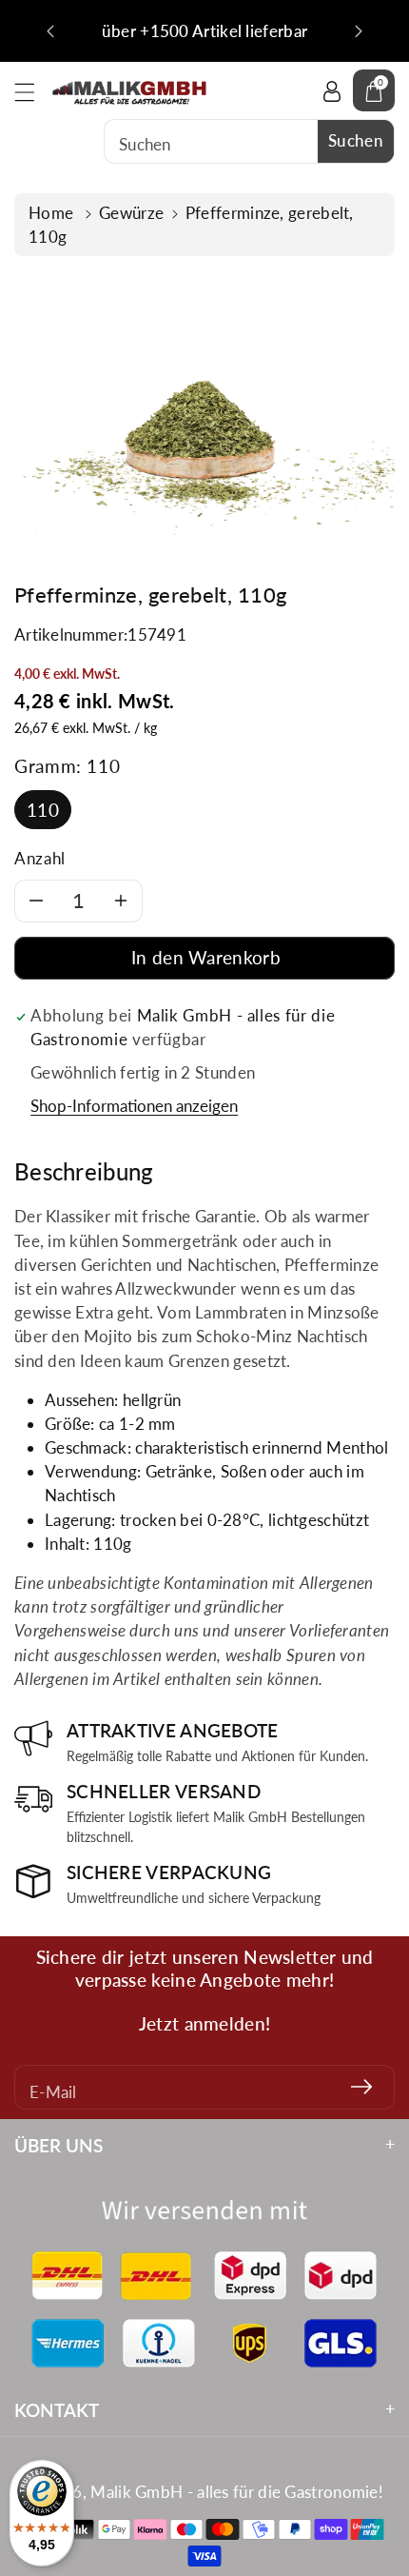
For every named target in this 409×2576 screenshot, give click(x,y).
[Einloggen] (332, 90)
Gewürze (131, 213)
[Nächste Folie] (359, 31)
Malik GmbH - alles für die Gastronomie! (237, 2492)
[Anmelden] (361, 2087)
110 (43, 810)
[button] (33, 92)
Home (53, 213)
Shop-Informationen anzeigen (134, 1106)
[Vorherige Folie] (50, 31)
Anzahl (40, 858)
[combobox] (249, 141)
